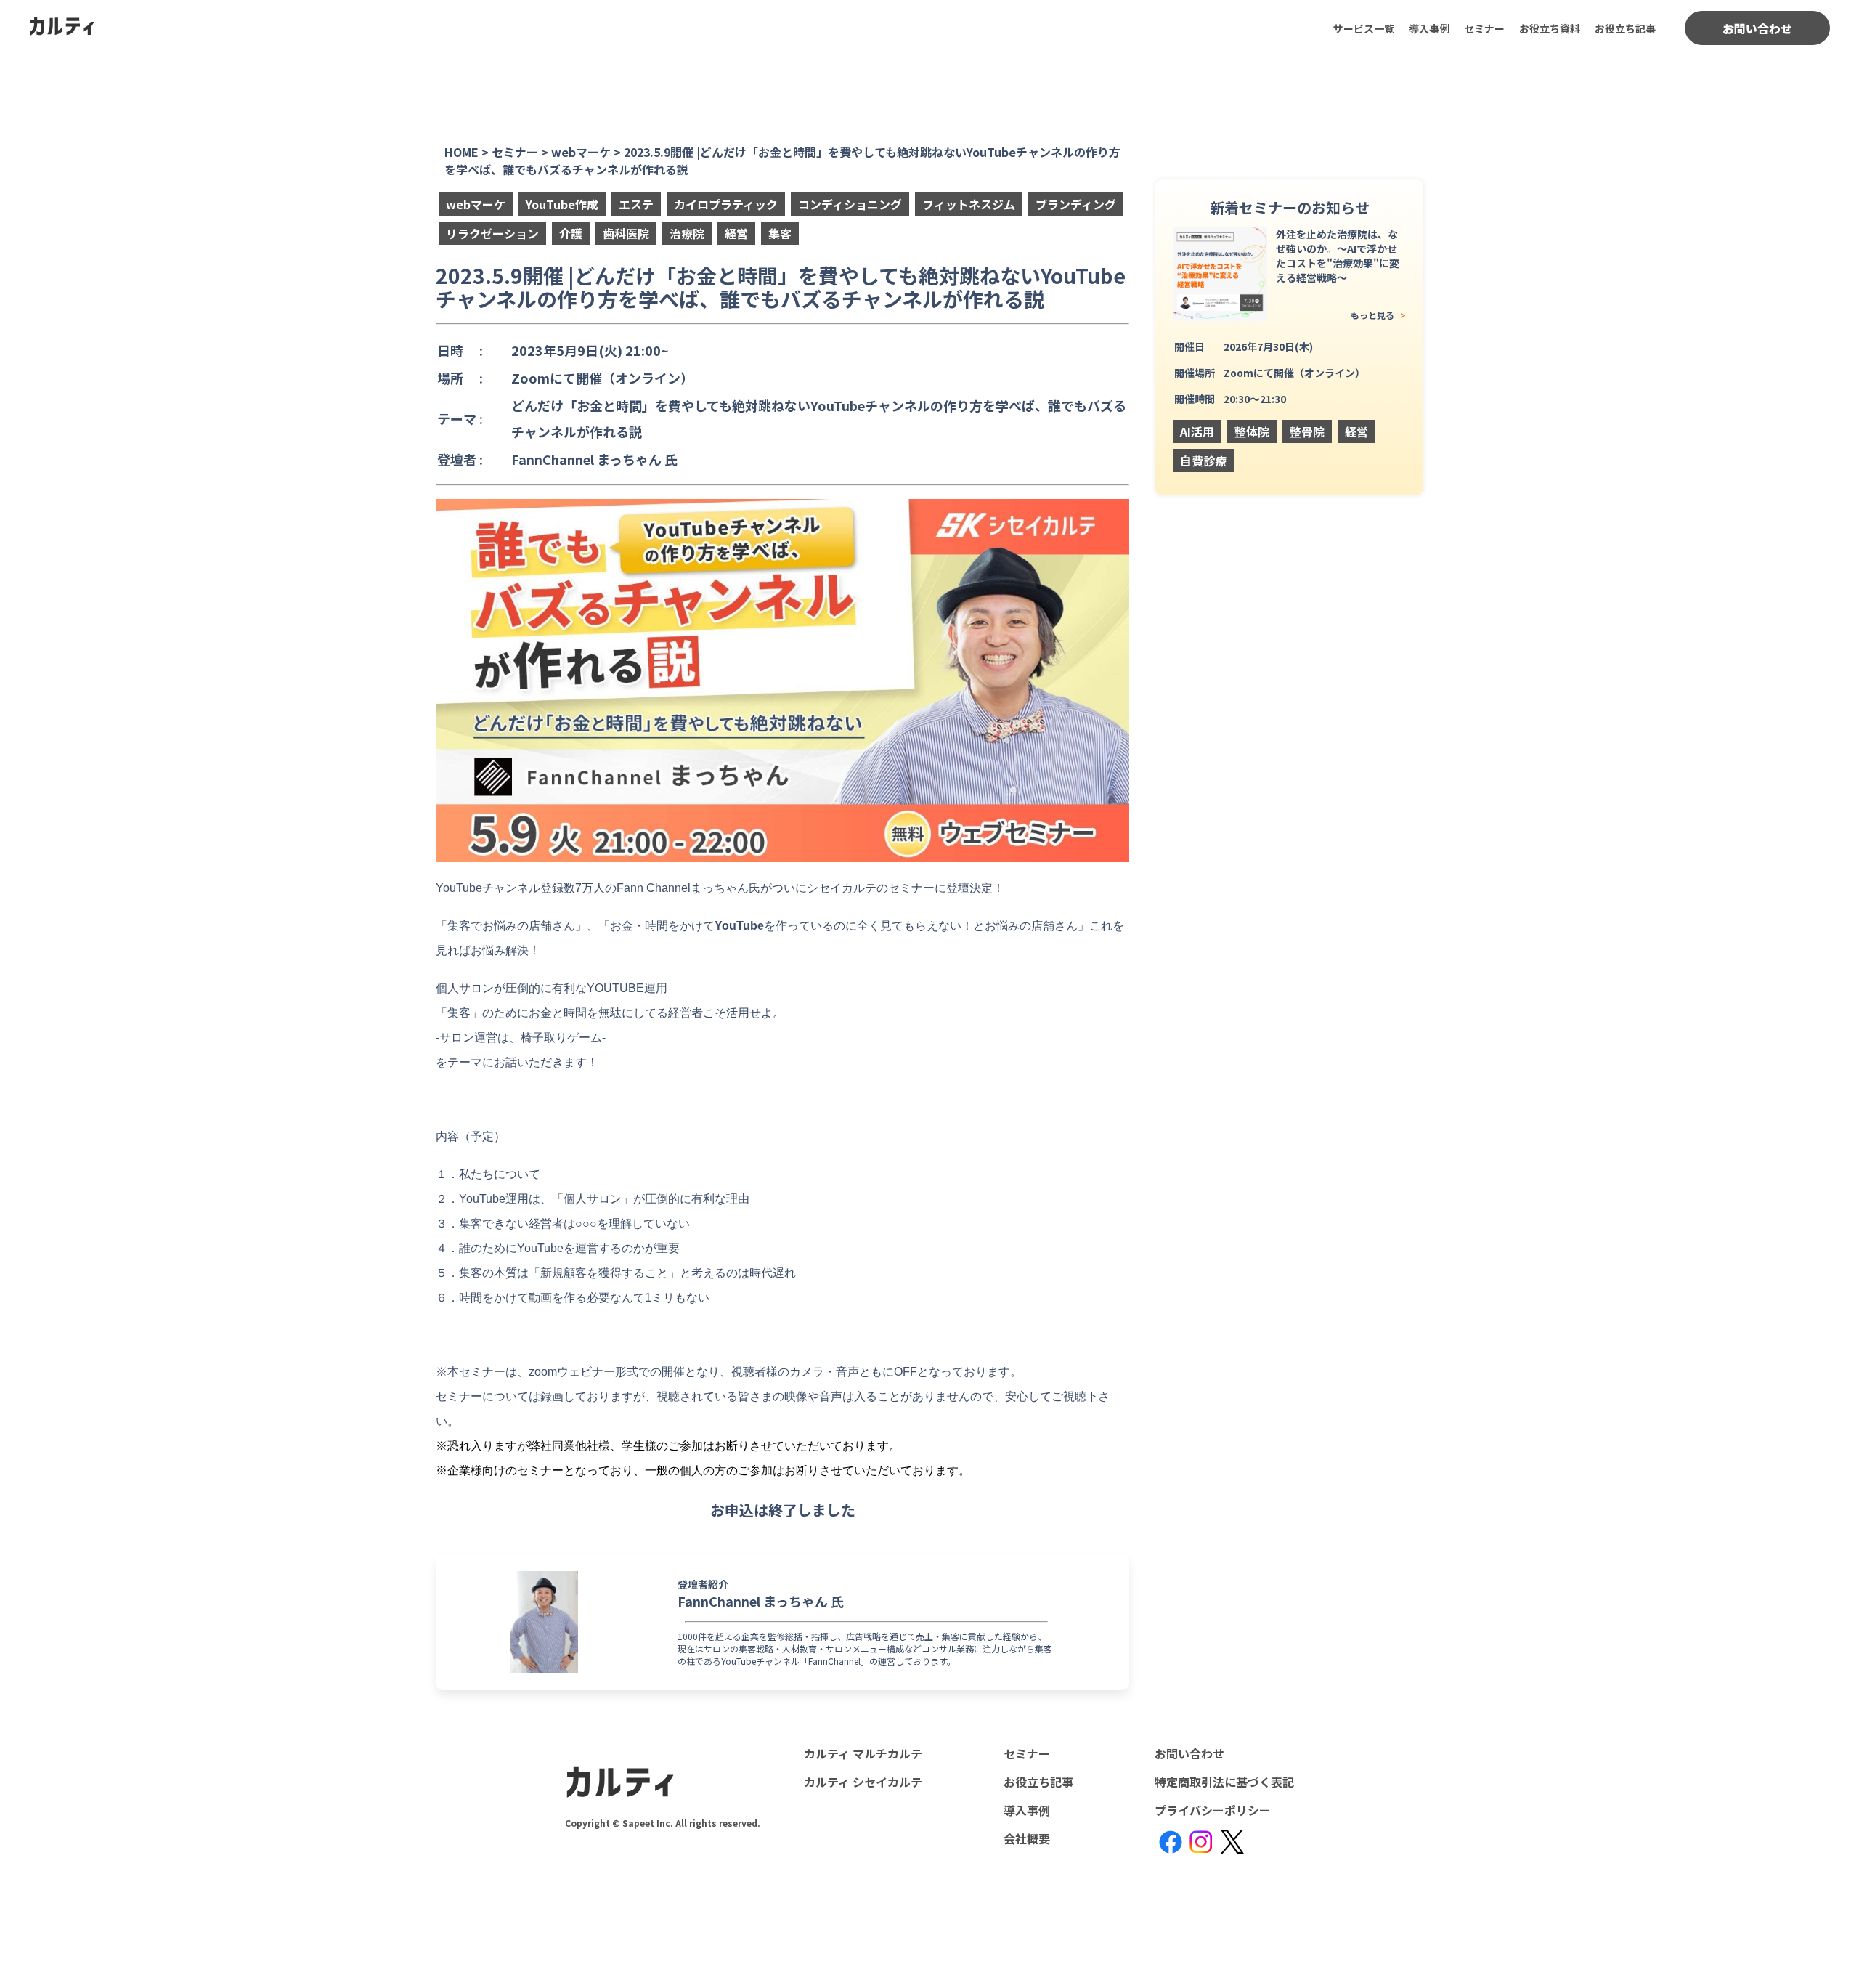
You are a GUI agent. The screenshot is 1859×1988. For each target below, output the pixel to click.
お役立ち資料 (1550, 28)
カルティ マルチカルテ (863, 1753)
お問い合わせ (1757, 28)
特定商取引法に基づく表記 (1224, 1782)
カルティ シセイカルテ (863, 1782)
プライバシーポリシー (1213, 1810)
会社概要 (1027, 1838)
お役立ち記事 (1625, 28)
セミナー (1484, 28)
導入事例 (1429, 28)
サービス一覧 (1364, 28)
